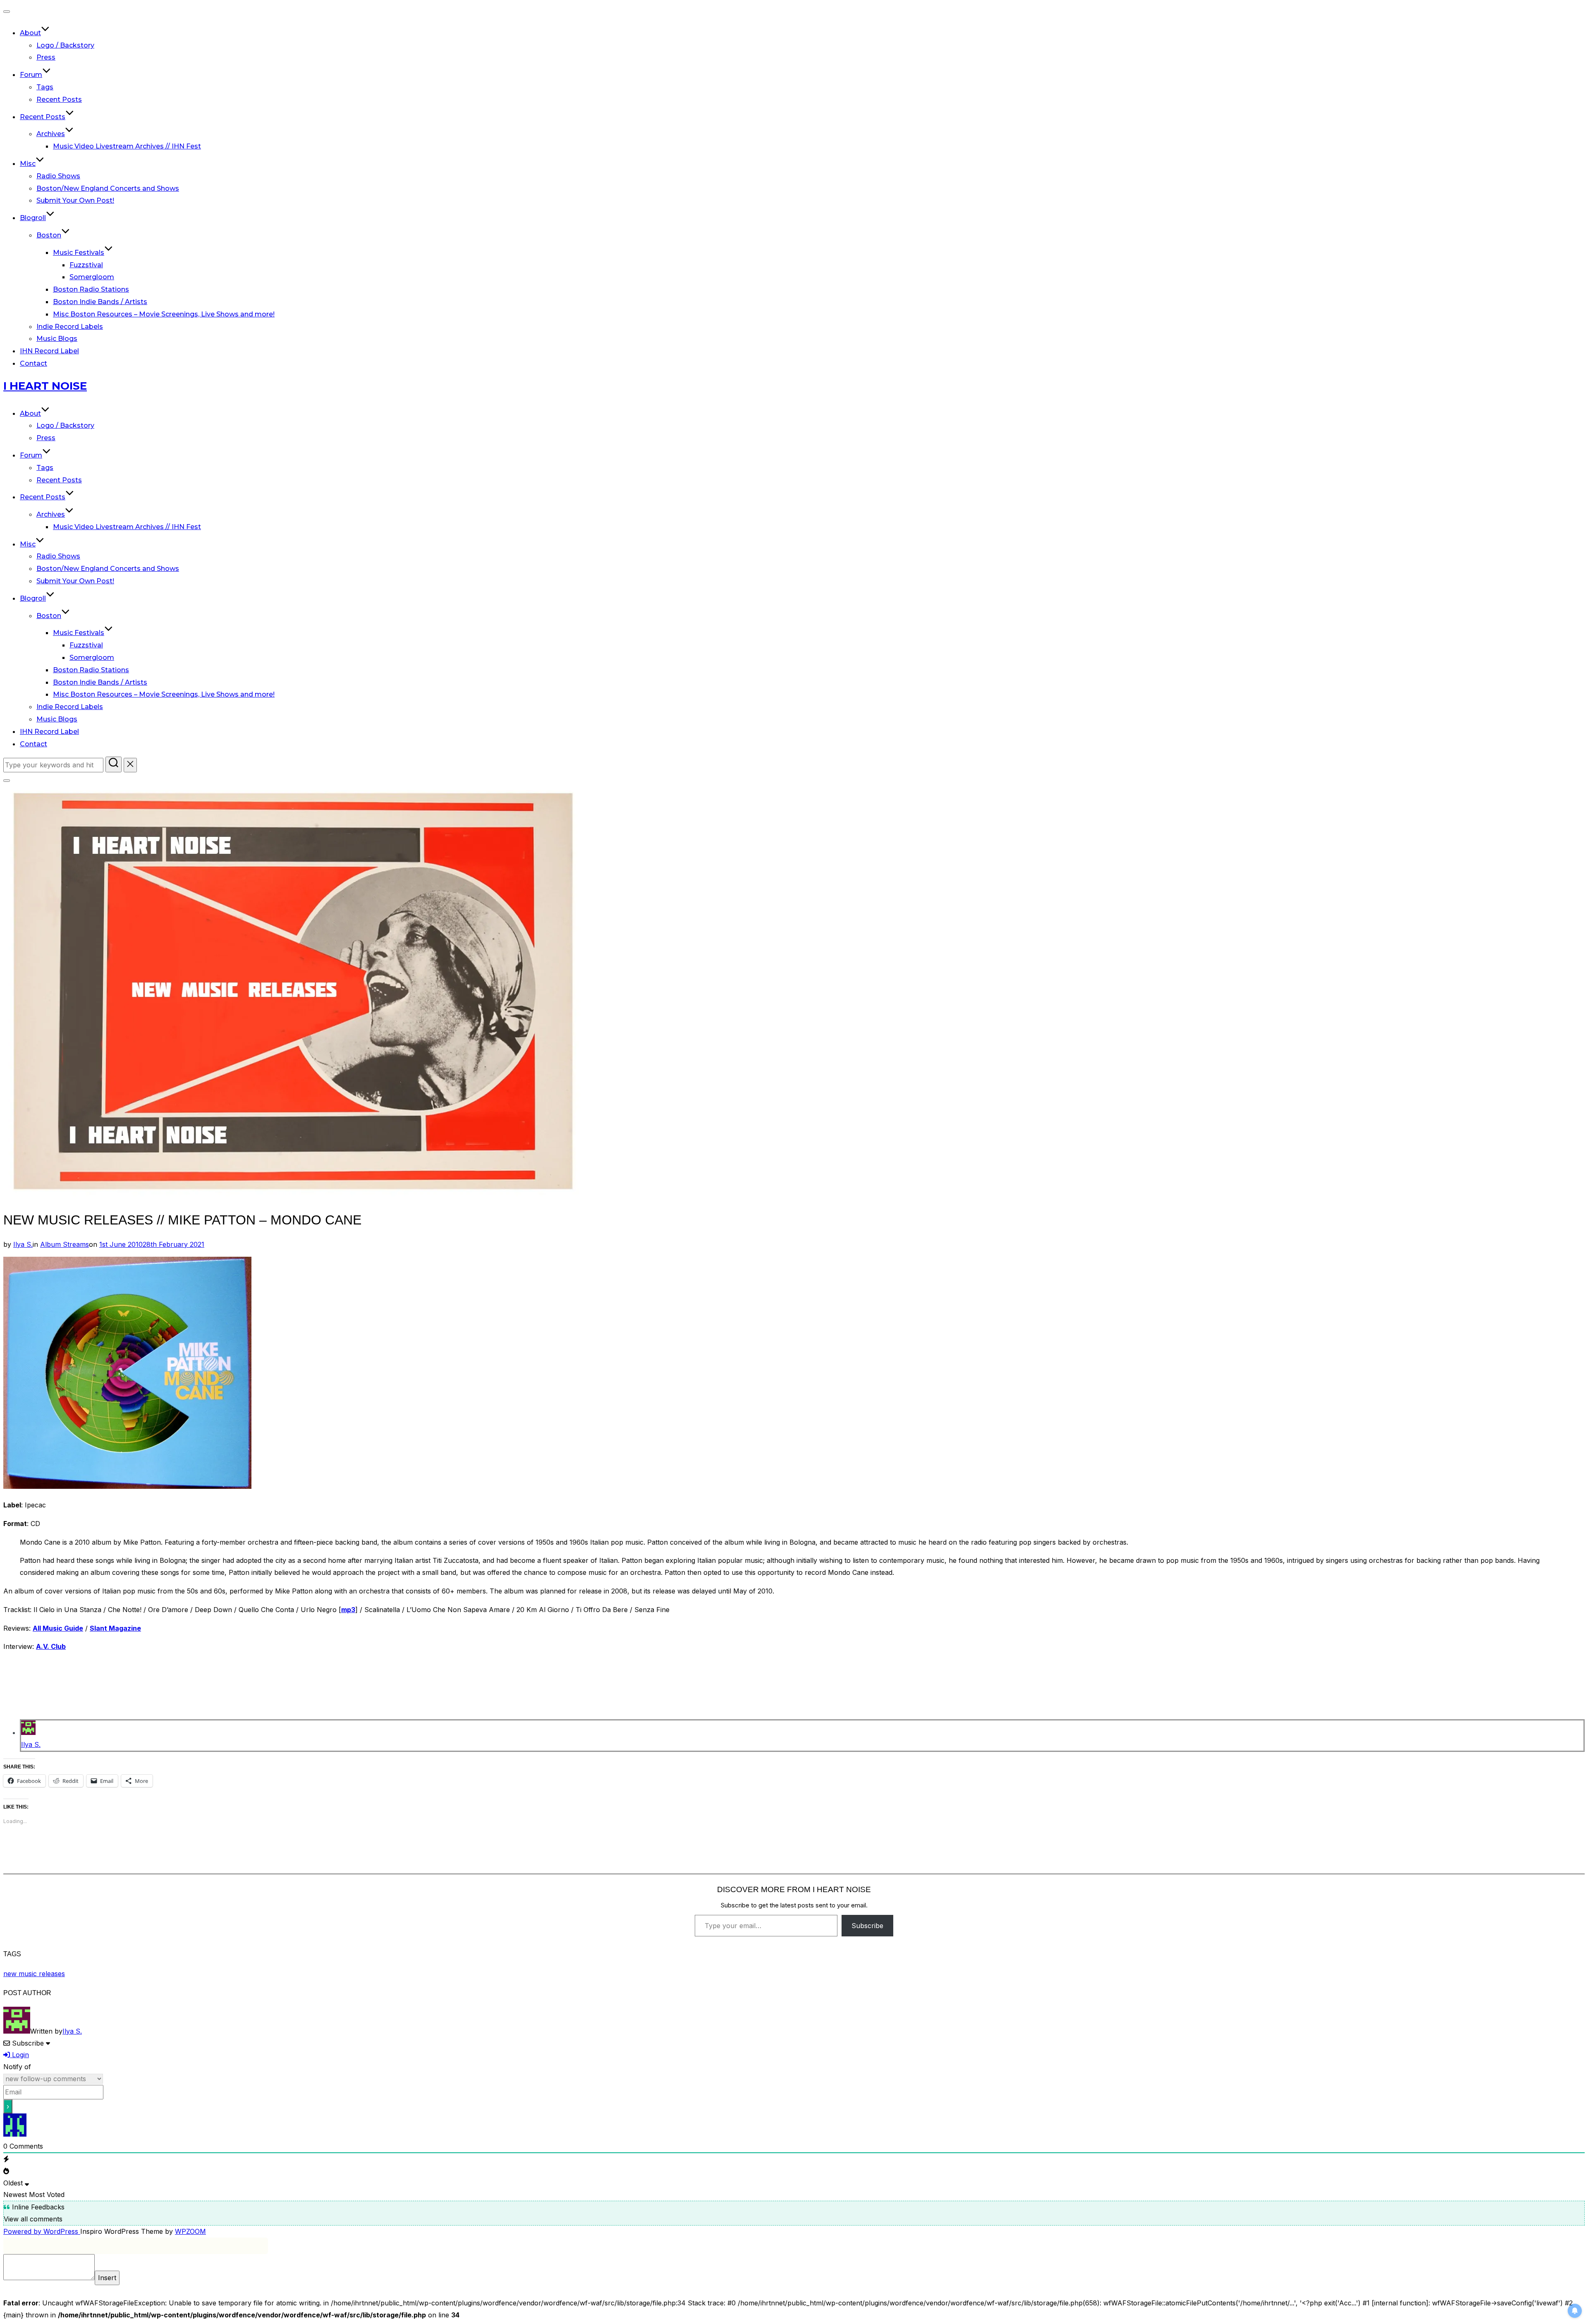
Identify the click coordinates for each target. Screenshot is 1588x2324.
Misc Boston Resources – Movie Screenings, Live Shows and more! (164, 314)
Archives (51, 134)
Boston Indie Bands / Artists (100, 302)
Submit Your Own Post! (75, 200)
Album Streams (65, 1244)
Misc (28, 164)
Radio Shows (58, 176)
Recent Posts (59, 99)
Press (46, 57)
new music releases (34, 1974)
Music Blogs (57, 339)
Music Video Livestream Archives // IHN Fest (127, 146)
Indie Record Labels (70, 327)
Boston (49, 235)
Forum (31, 75)
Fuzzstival (86, 265)
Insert (107, 2278)
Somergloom (92, 277)
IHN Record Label (49, 351)
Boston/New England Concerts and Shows (108, 188)
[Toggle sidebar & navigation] (7, 781)
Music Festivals (79, 253)
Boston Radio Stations (91, 289)
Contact (33, 363)
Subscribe (867, 1926)
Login (19, 2055)
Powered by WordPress (42, 2231)
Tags (45, 87)
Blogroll (33, 218)
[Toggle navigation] (7, 12)
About (30, 33)
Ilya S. (23, 1244)
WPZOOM (190, 2231)
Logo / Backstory (65, 45)
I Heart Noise (45, 386)
